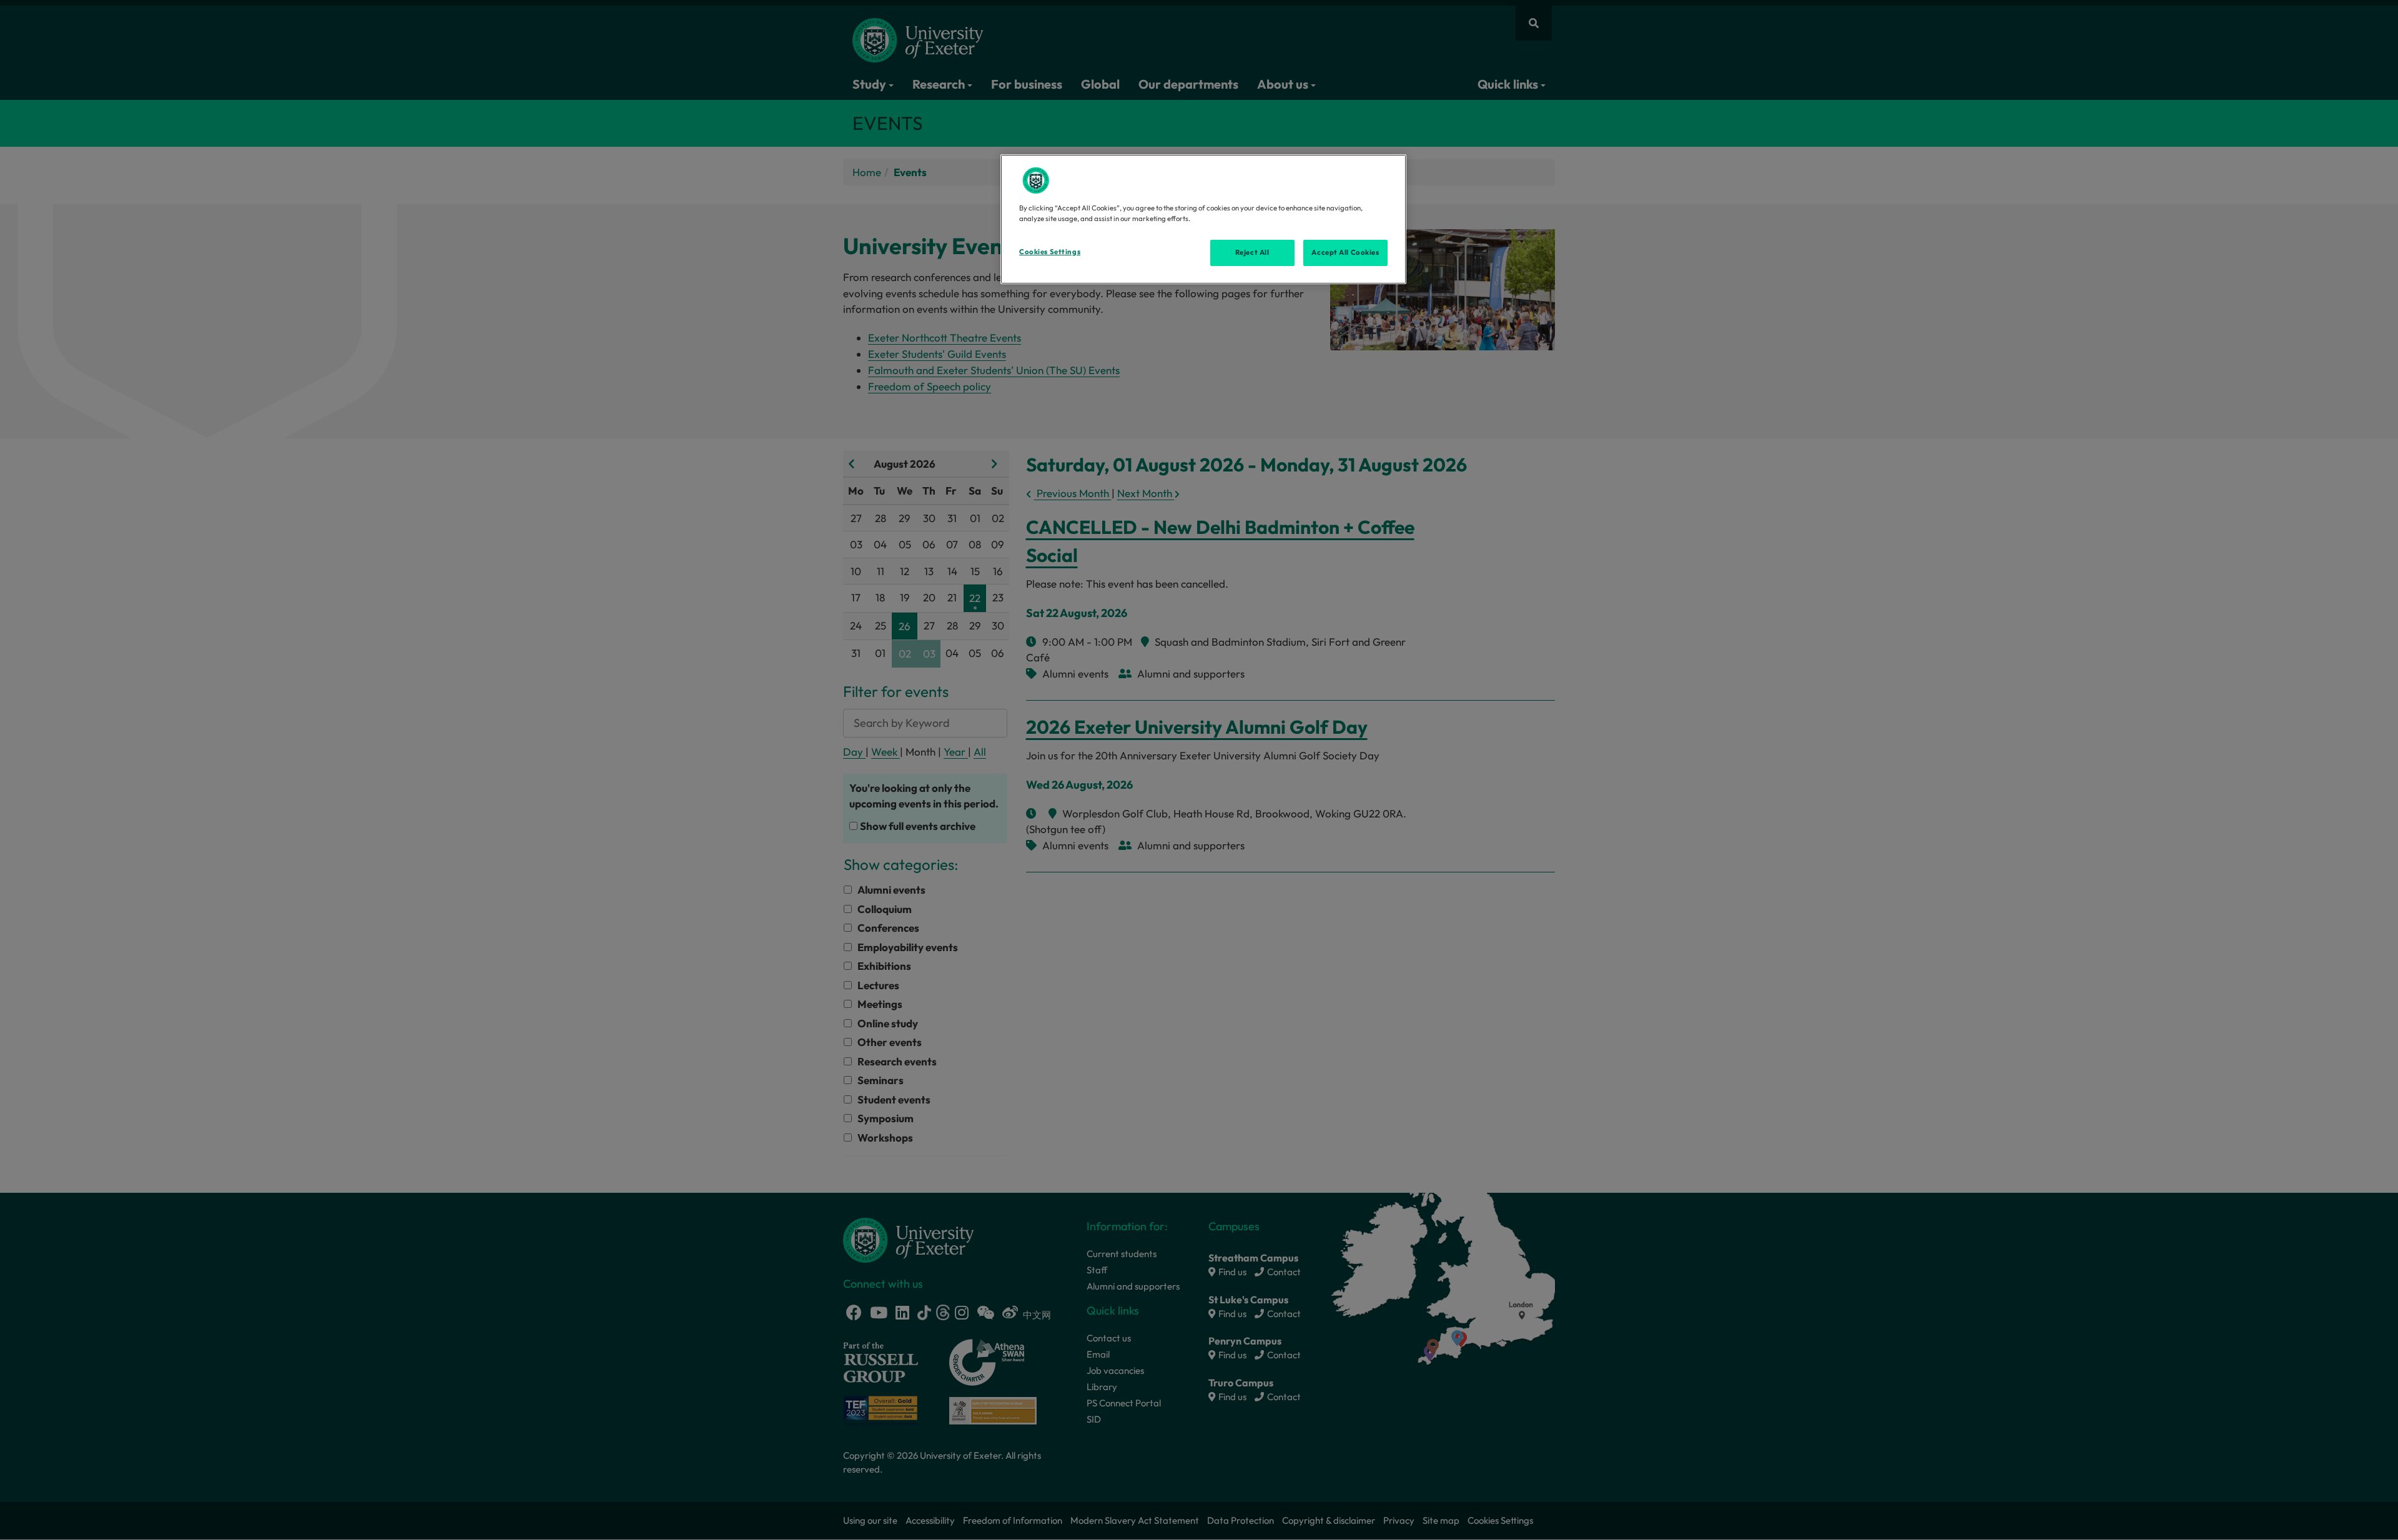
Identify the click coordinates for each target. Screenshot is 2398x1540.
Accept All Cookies (1345, 252)
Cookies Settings (1050, 252)
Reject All (1252, 252)
